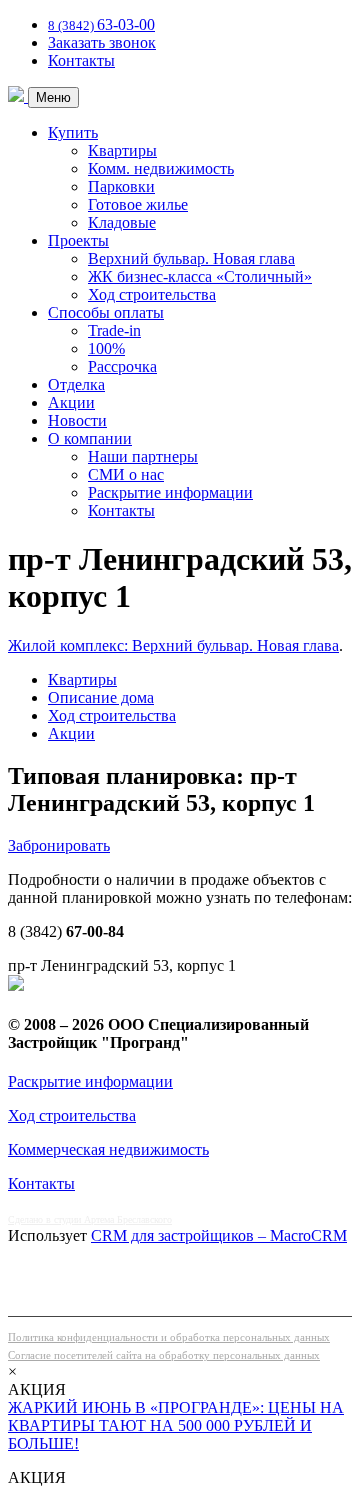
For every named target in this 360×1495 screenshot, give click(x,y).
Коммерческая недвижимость (108, 1149)
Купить (73, 132)
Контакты (81, 60)
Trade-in (114, 330)
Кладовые (122, 222)
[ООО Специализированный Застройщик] (18, 96)
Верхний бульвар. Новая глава (191, 258)
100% (106, 348)
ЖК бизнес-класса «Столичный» (200, 276)
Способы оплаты (106, 312)
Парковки (121, 186)
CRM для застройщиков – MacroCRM (219, 1235)
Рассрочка (122, 366)
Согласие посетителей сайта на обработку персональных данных (164, 1355)
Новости (77, 420)
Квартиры (122, 150)
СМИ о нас (126, 474)
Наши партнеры (143, 456)
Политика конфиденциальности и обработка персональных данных (169, 1337)
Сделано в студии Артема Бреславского (90, 1219)
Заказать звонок (102, 42)
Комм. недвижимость (161, 168)
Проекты (78, 240)
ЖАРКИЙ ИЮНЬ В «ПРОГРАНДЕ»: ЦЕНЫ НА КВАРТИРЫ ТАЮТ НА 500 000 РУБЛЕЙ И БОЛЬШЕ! (176, 1425)
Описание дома (101, 697)
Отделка (76, 384)
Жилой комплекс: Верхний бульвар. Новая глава (173, 645)
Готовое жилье (138, 204)
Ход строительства (152, 294)
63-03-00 (101, 24)
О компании (90, 438)
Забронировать (59, 845)
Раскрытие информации (170, 492)
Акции (71, 402)
